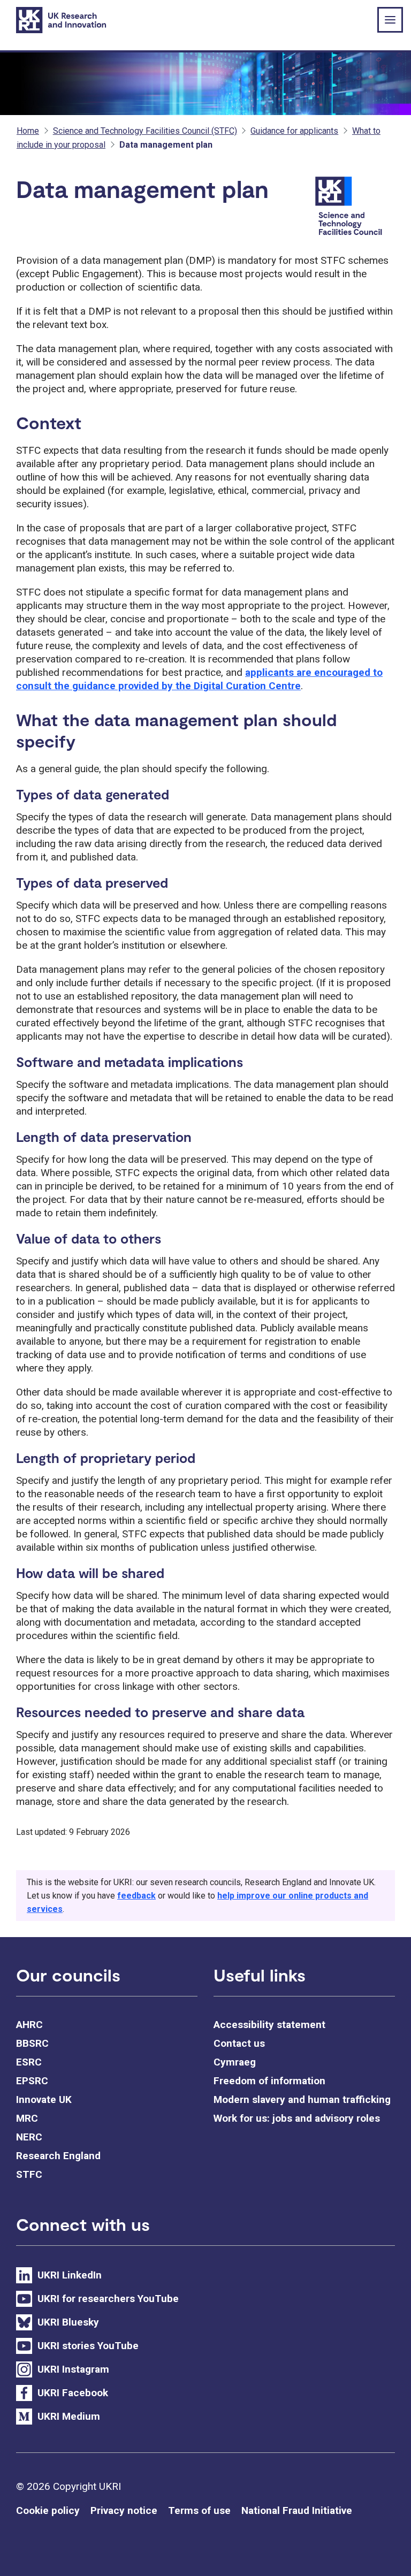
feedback (136, 1896)
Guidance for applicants (294, 131)
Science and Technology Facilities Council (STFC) (145, 131)
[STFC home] (353, 207)
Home (28, 131)
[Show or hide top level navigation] (390, 20)
